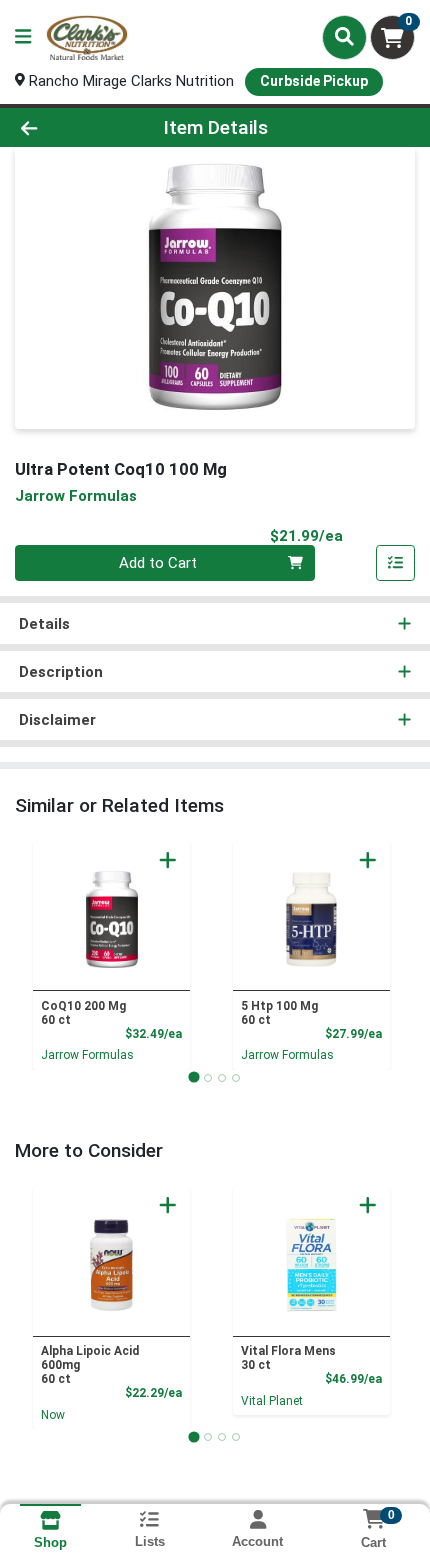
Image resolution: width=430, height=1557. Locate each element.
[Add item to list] (396, 563)
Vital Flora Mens (288, 1358)
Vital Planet (272, 1401)
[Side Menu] (23, 37)
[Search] (344, 37)
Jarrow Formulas (87, 1055)
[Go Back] (65, 127)
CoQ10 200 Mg (83, 1013)
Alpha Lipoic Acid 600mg (90, 1365)
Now (53, 1415)
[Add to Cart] (168, 860)
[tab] (193, 1077)
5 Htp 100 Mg (279, 1013)
